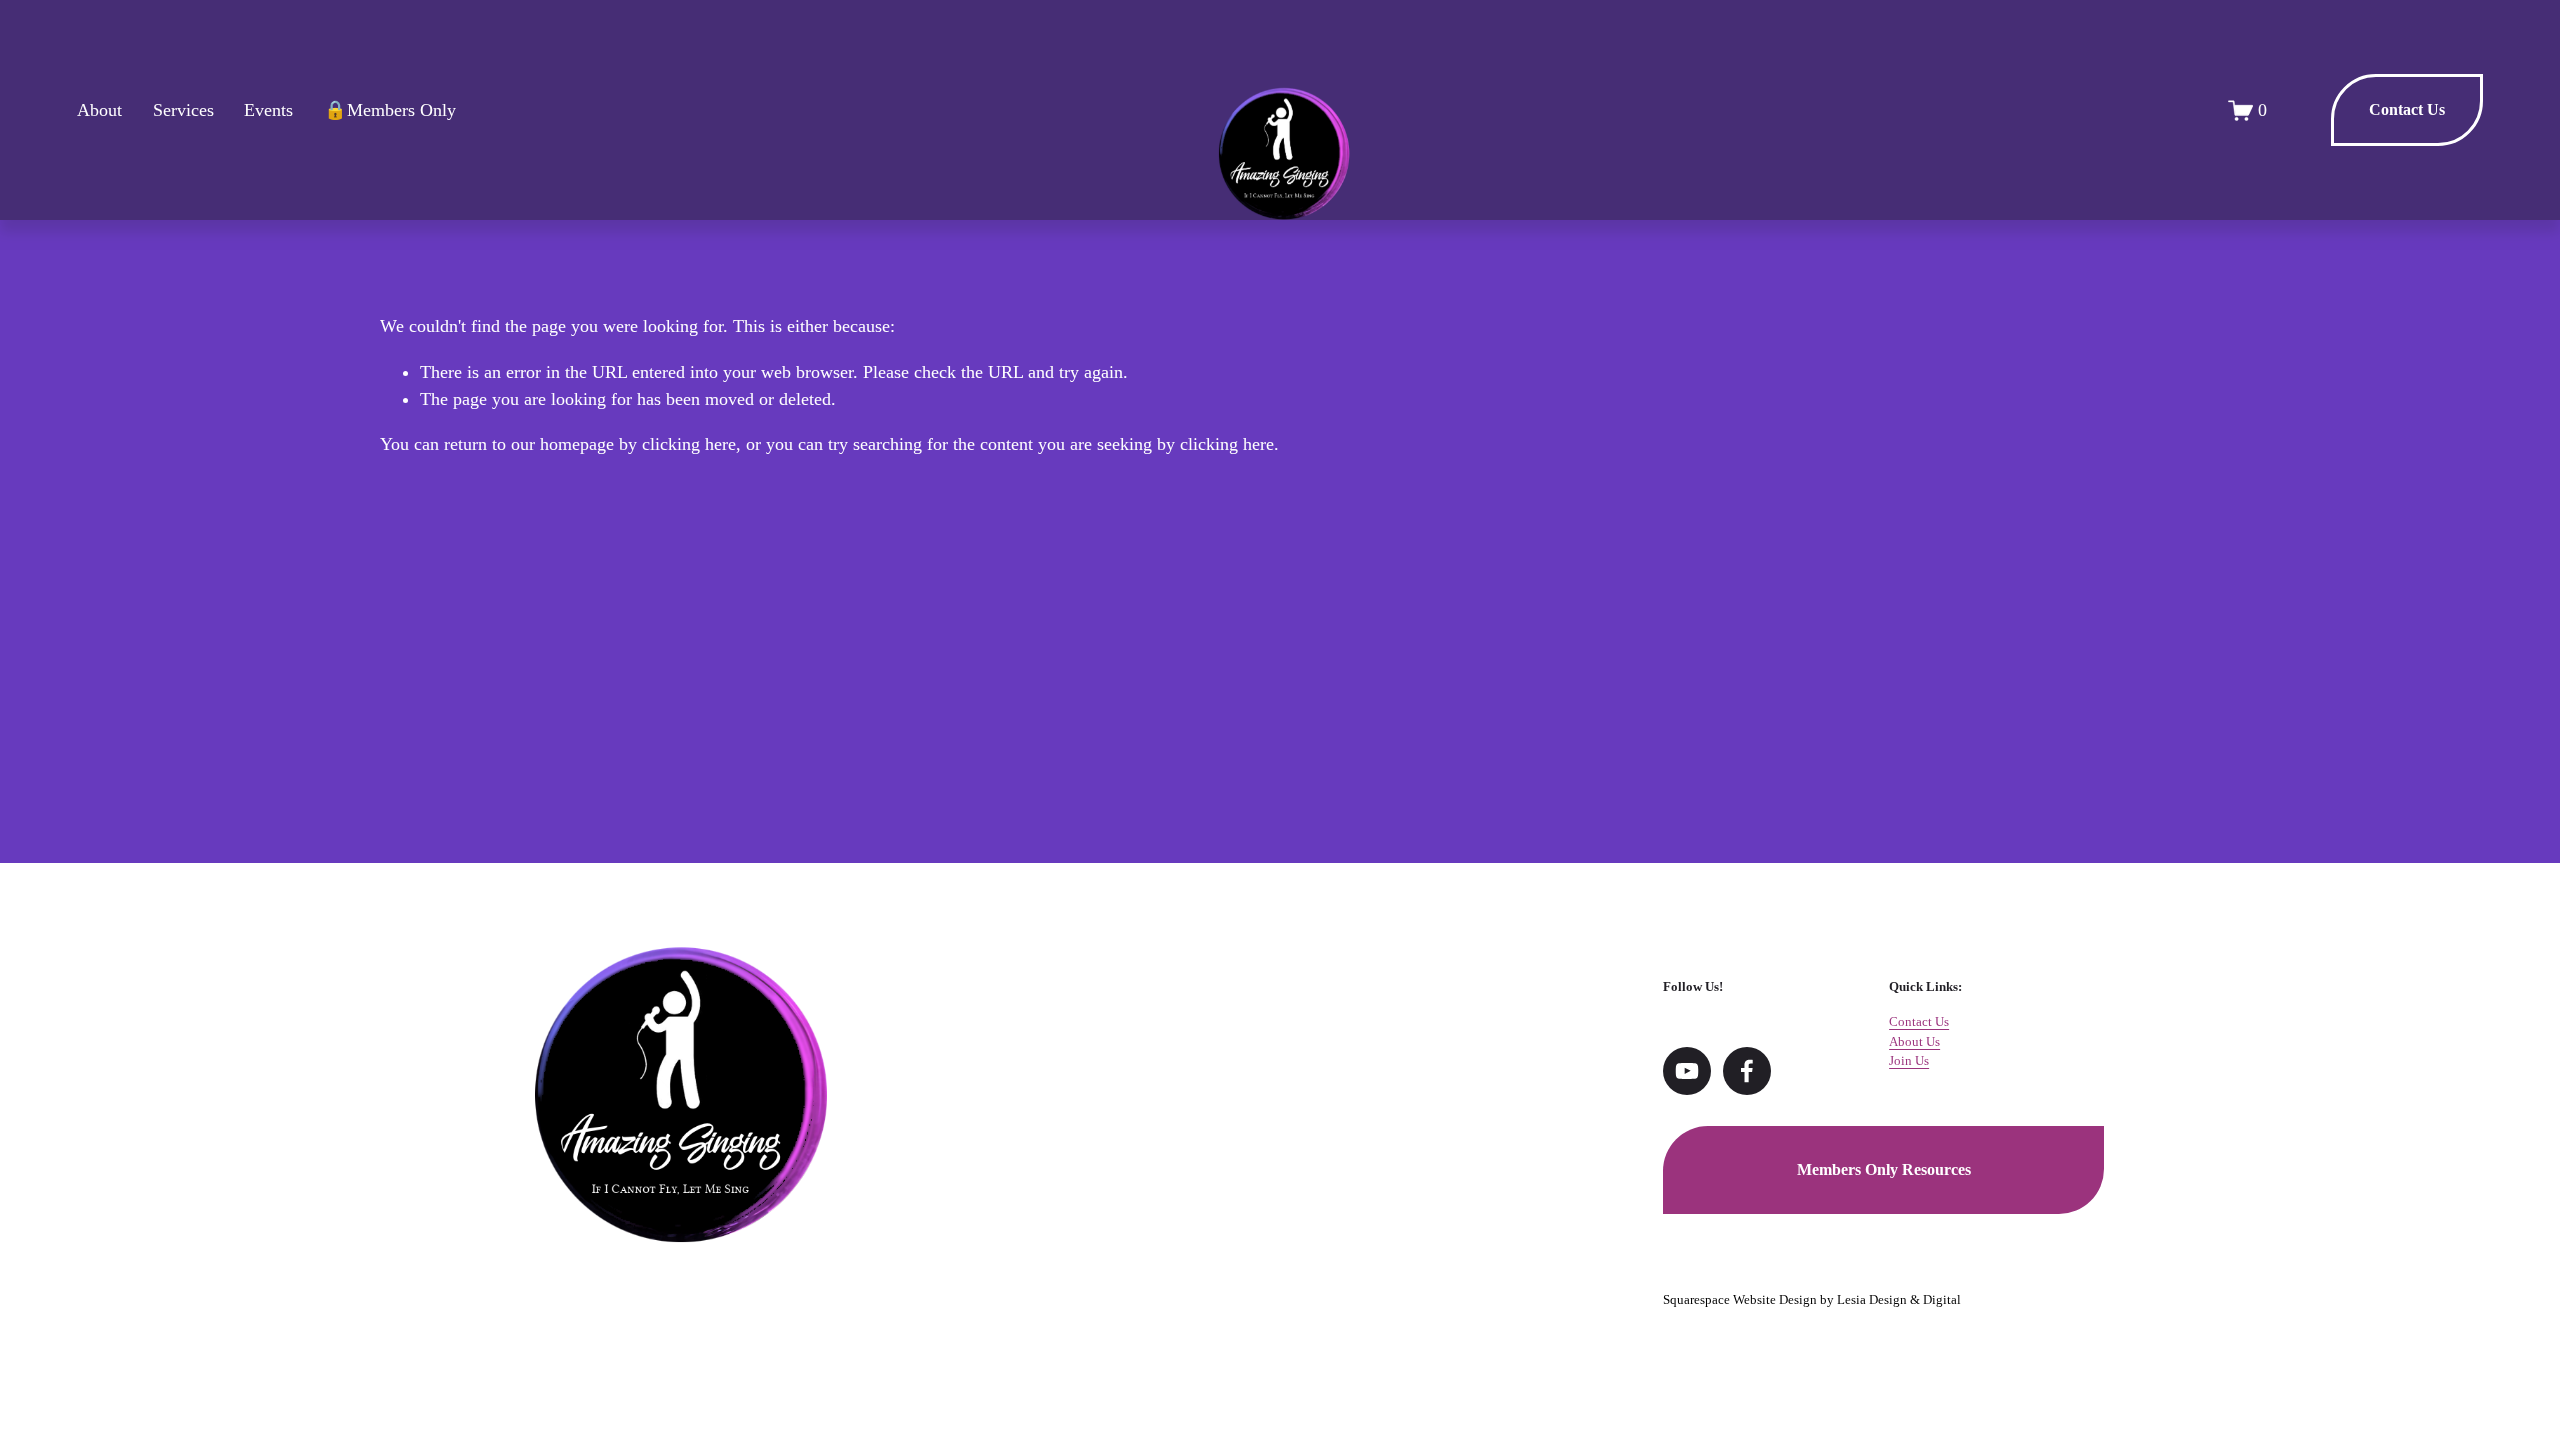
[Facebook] (1747, 1071)
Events (268, 110)
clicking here (689, 444)
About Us (1914, 1041)
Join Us (1909, 1060)
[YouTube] (1687, 1071)
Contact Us (2407, 109)
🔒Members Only (390, 110)
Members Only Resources (1884, 1169)
